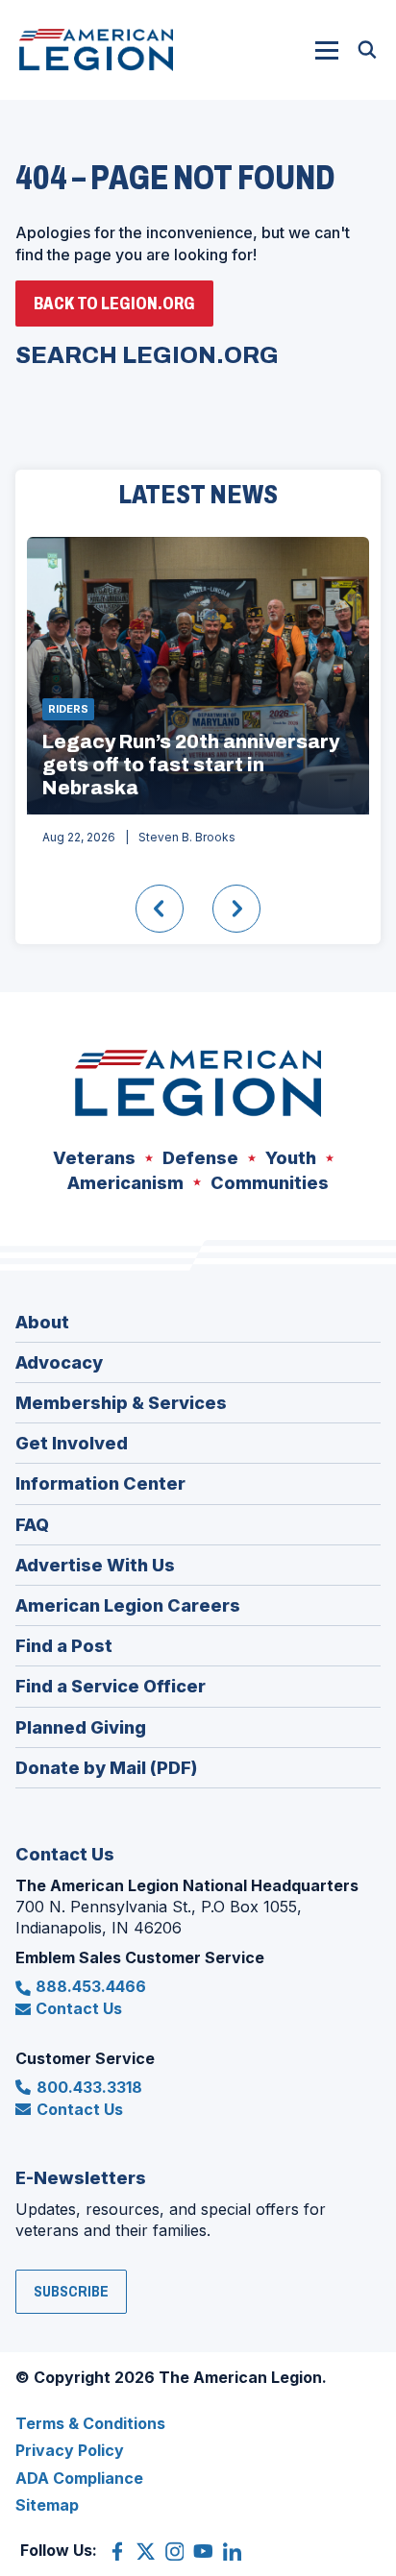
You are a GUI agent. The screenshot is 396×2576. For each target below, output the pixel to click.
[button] (327, 50)
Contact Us (79, 2008)
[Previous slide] (160, 909)
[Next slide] (236, 909)
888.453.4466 (91, 1986)
